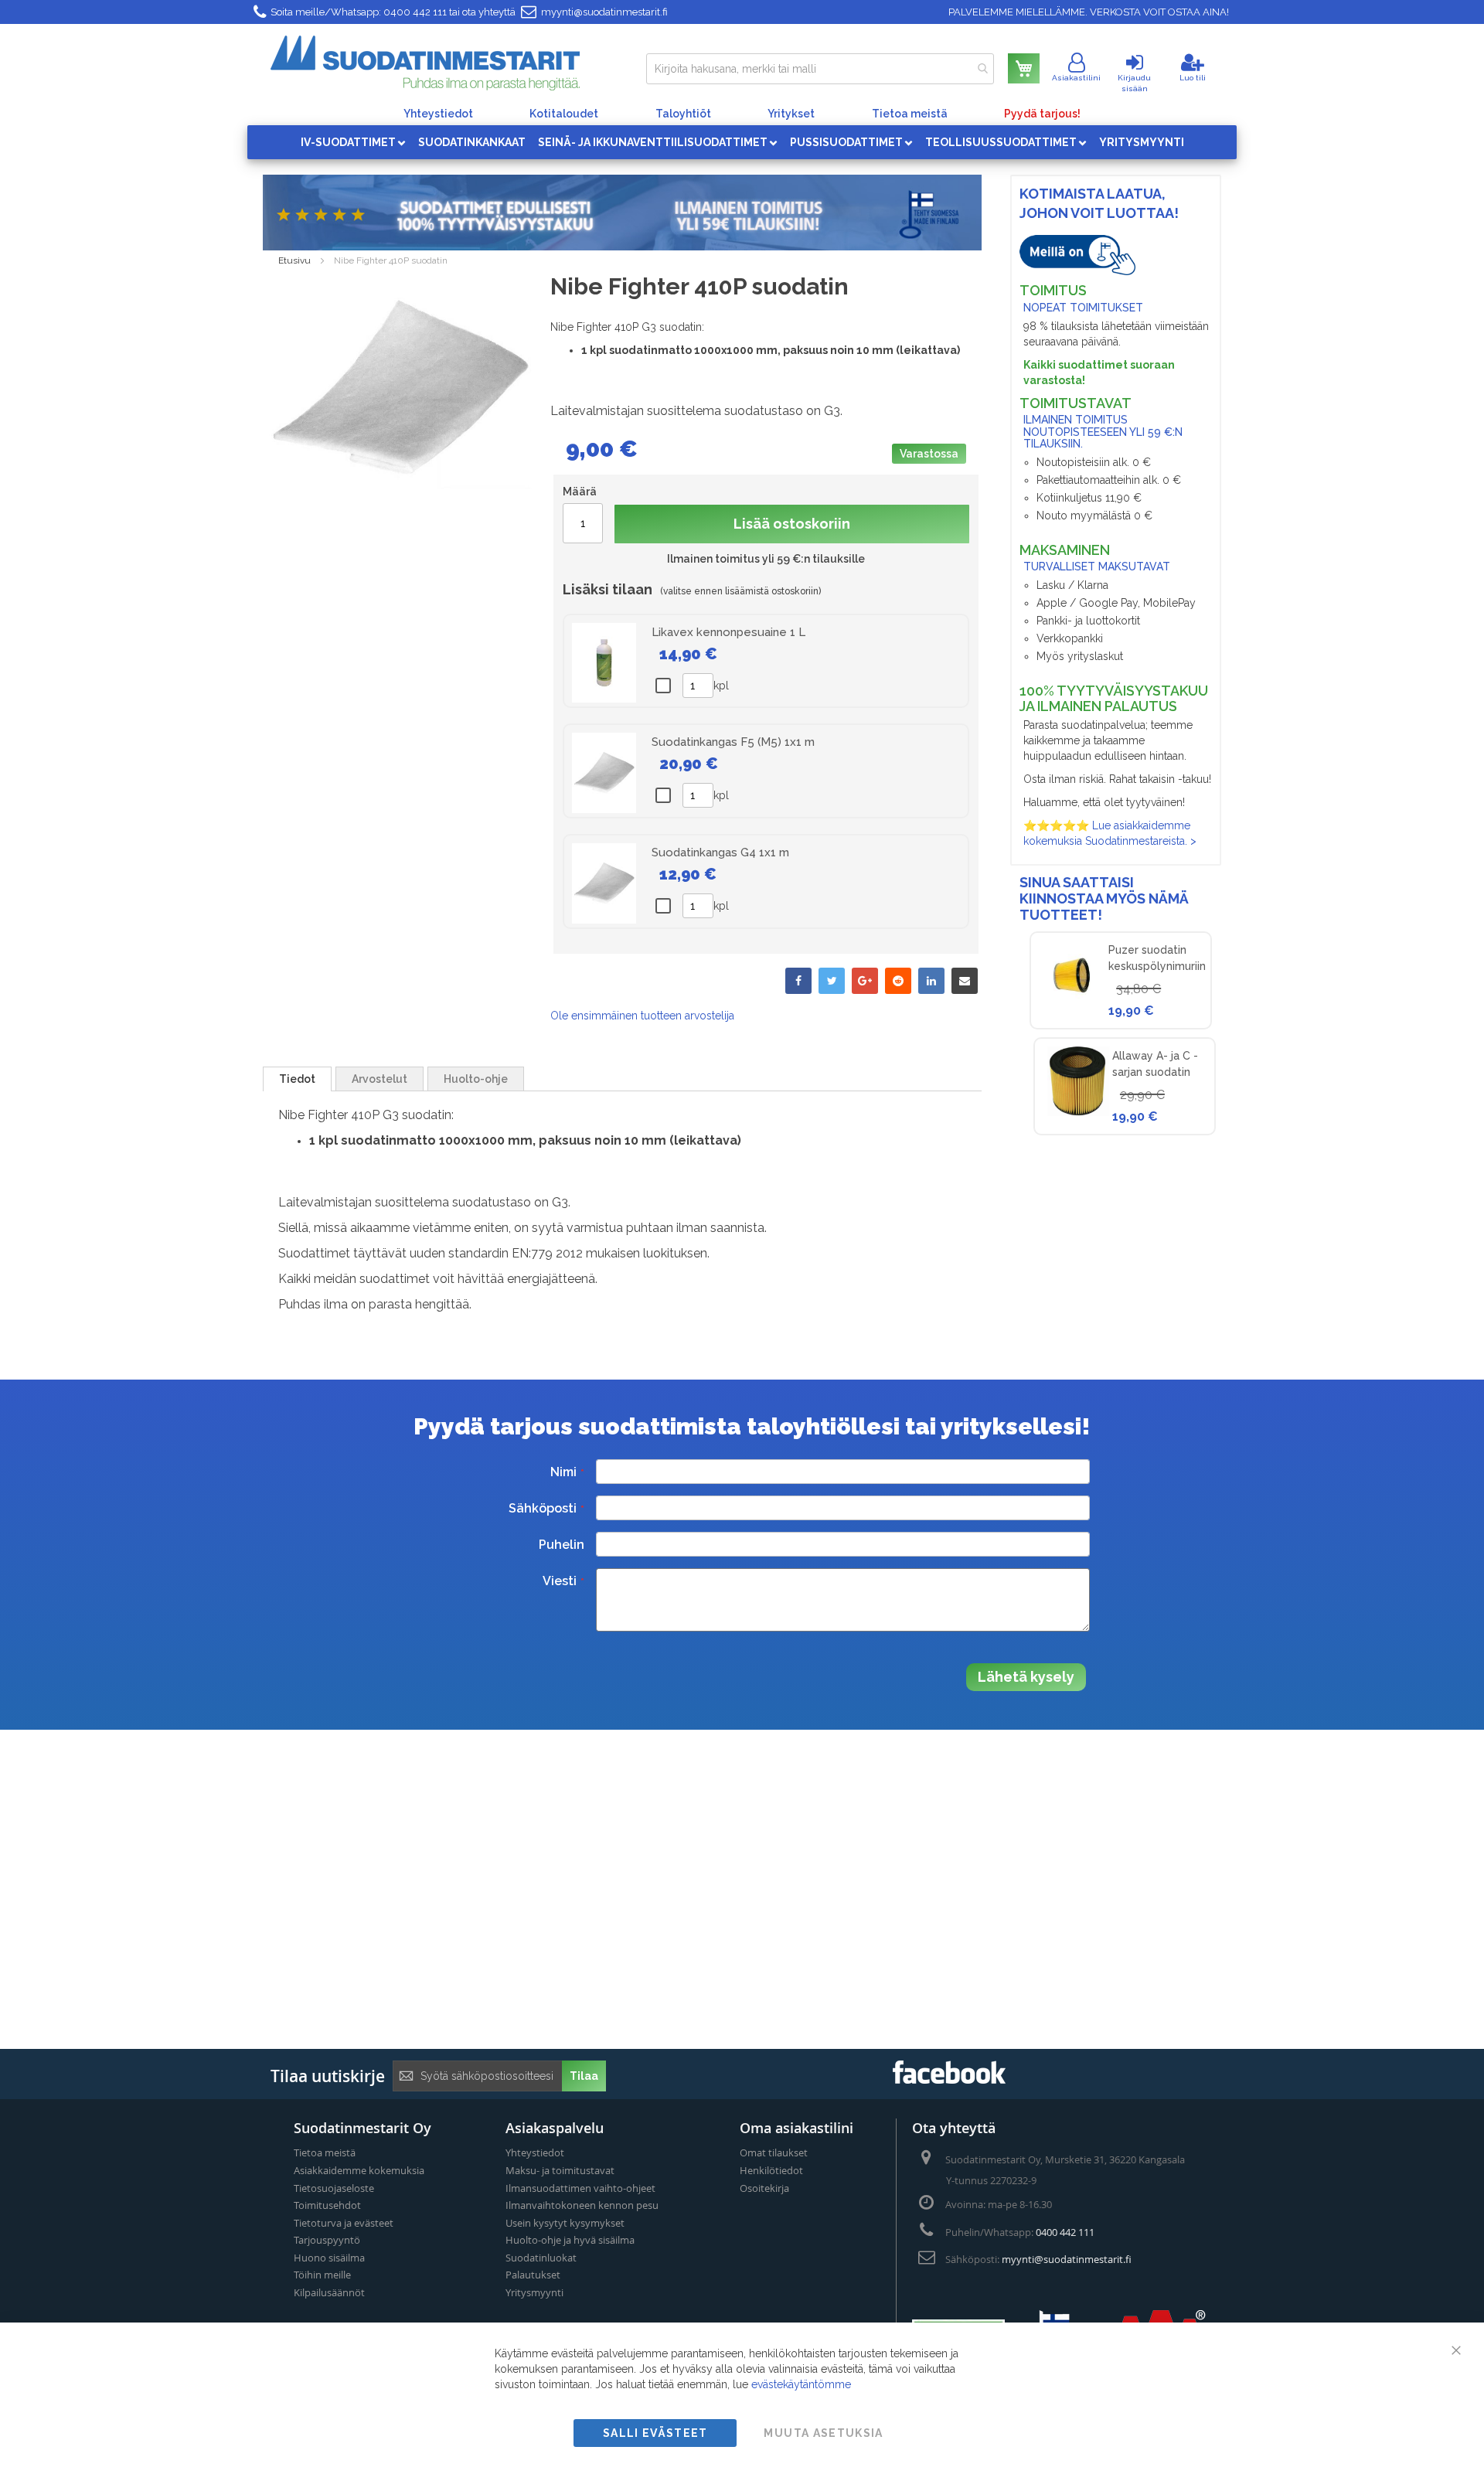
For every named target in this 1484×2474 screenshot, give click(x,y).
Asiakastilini (1076, 78)
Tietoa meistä (910, 114)
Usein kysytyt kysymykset (565, 2223)
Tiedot (297, 1079)
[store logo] (425, 63)
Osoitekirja (764, 2188)
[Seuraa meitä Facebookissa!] (949, 2079)
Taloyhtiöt (683, 114)
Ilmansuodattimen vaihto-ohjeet (580, 2188)
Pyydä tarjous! (1042, 114)
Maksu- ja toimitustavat (560, 2170)
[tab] (297, 1079)
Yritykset (791, 114)
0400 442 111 (415, 12)
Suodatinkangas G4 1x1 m (720, 852)
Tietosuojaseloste (334, 2188)
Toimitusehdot (327, 2205)
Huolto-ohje (476, 1079)
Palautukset (533, 2275)
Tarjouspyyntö (327, 2240)
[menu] (742, 142)
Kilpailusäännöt (329, 2292)
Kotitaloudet (564, 114)
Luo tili (1193, 78)
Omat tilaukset (774, 2152)
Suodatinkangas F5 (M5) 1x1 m (733, 742)
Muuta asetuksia (823, 2433)
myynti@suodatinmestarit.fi (604, 12)
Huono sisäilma (329, 2258)
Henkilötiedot (771, 2170)
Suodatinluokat (541, 2258)
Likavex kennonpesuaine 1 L (728, 632)
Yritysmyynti (534, 2292)
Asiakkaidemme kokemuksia (359, 2170)
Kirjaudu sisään (1134, 83)
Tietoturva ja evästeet (344, 2223)
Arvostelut (380, 1079)
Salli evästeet (655, 2433)
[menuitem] (353, 142)
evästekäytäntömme (801, 2384)
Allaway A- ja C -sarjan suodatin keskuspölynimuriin (1161, 1072)
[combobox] (820, 69)
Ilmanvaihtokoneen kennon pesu (582, 2205)
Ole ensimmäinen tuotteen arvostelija (642, 1016)
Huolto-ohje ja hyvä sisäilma (570, 2240)
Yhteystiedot (438, 114)
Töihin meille (322, 2275)
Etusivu (294, 260)
